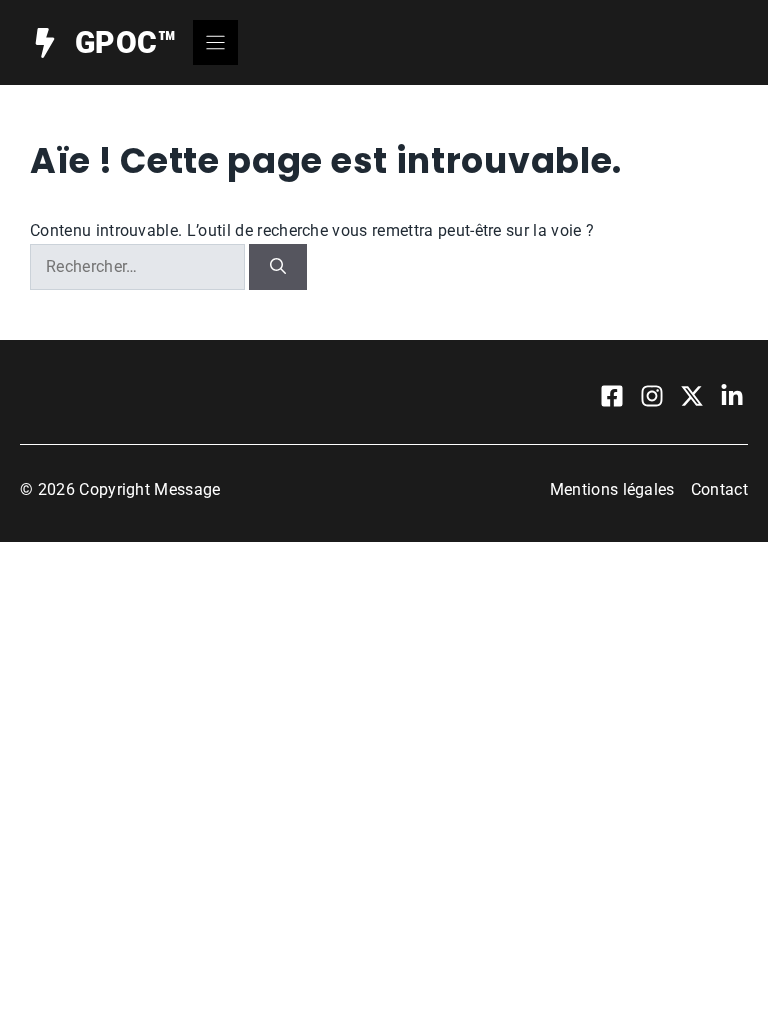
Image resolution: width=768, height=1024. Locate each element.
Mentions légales (612, 489)
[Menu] (215, 42)
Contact (719, 489)
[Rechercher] (278, 267)
